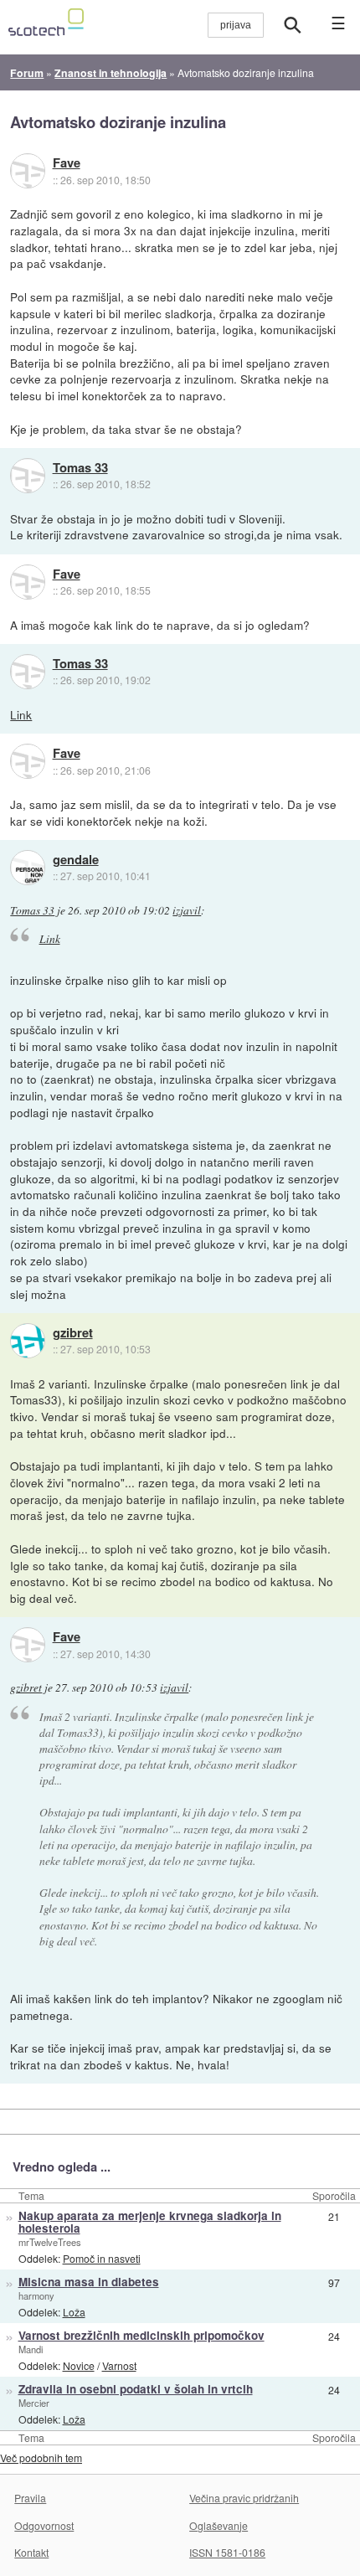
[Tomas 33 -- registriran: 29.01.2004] (28, 476)
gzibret (73, 1333)
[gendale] (28, 868)
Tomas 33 (80, 468)
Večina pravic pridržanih (244, 2498)
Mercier (34, 2403)
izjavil (187, 910)
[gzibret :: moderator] (28, 1341)
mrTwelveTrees (50, 2242)
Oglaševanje (219, 2525)
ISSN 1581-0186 (227, 2552)
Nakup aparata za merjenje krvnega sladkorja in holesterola (150, 2222)
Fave (67, 163)
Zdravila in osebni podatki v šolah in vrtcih (136, 2389)
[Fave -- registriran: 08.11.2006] (28, 171)
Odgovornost (44, 2525)
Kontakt (31, 2552)
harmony (36, 2295)
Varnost (119, 2365)
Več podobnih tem (41, 2458)
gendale (76, 860)
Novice (79, 2365)
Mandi (31, 2349)
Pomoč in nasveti (102, 2258)
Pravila (30, 2498)
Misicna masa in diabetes (89, 2282)
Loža (74, 2312)
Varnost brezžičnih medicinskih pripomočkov (141, 2335)
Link (21, 714)
